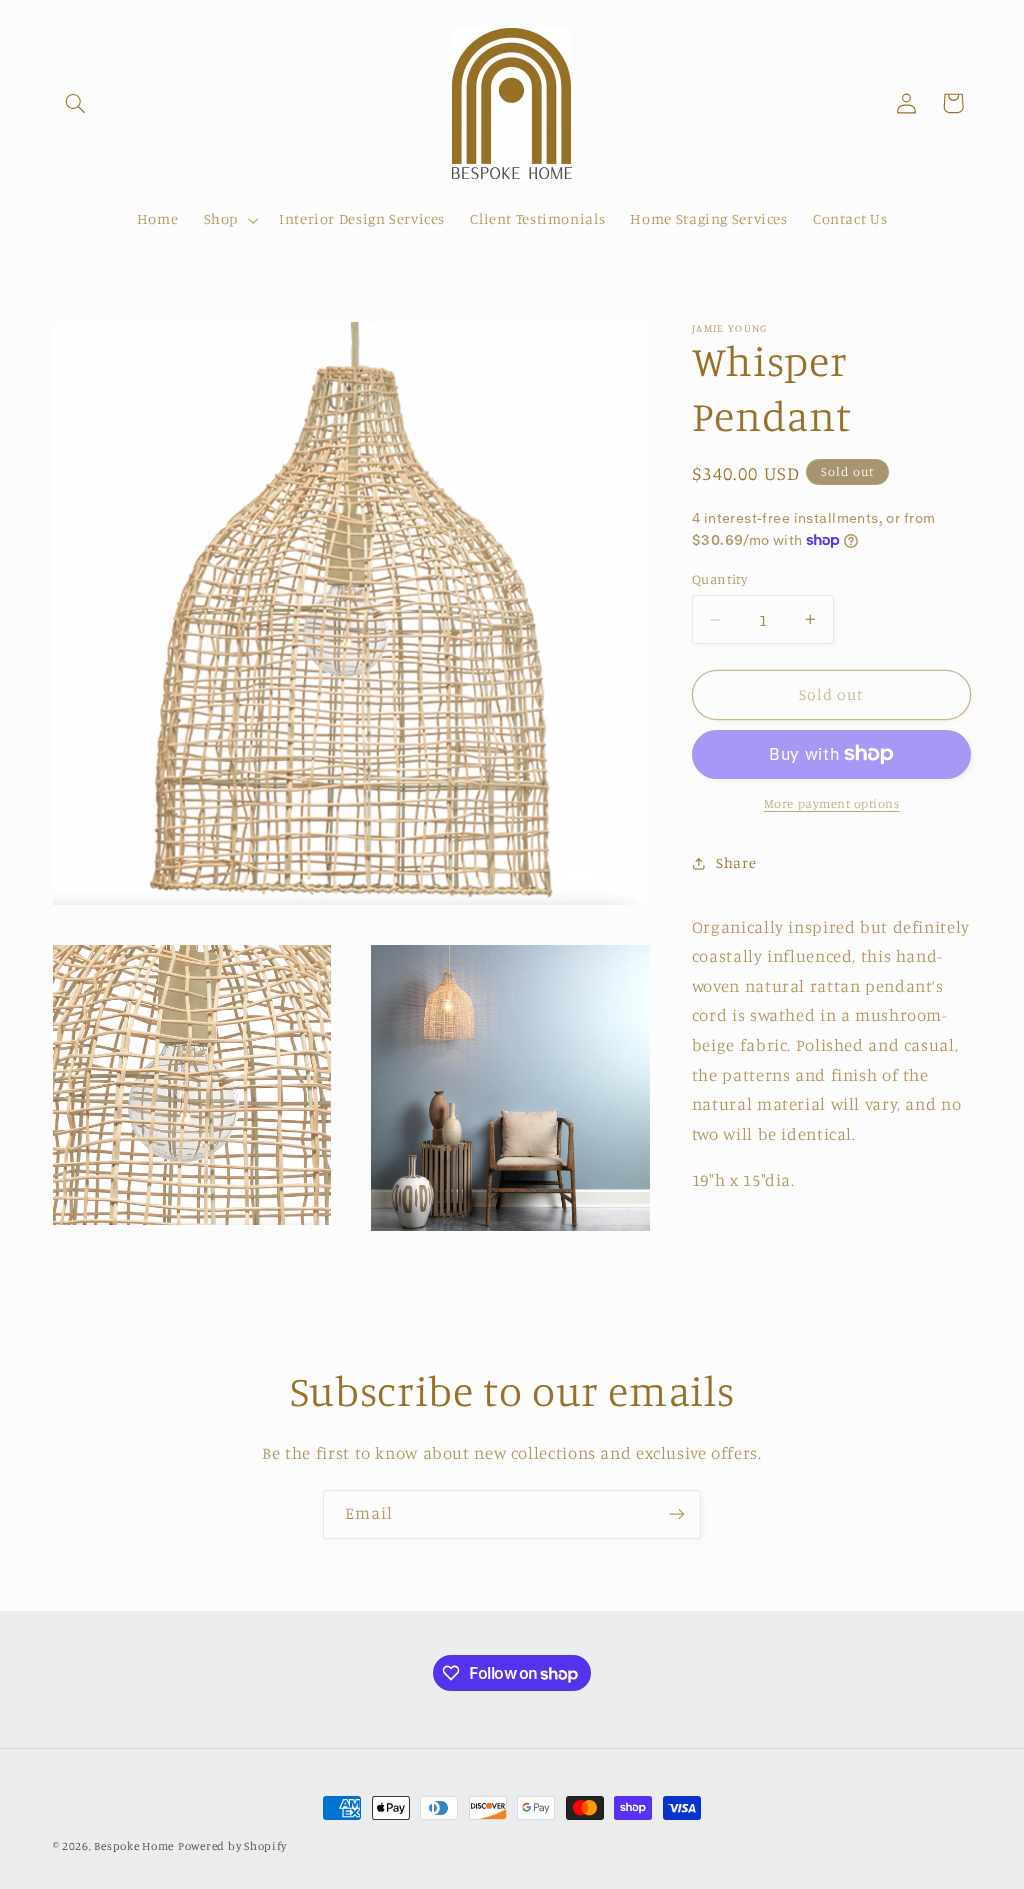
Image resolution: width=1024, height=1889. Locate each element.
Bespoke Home (134, 1846)
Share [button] (736, 862)
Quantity (719, 579)
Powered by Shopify (232, 1846)
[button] (76, 103)
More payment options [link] (832, 803)
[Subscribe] (677, 1514)
